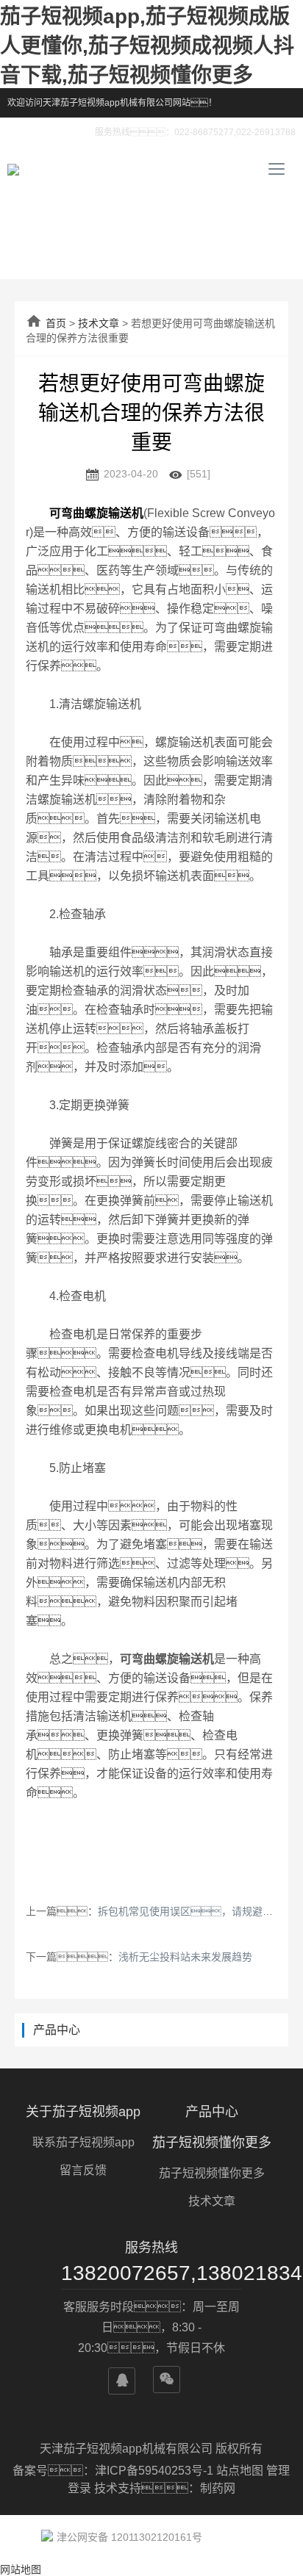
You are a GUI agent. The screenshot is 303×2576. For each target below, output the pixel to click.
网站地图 (21, 2569)
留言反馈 (83, 2170)
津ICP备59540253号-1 (156, 2471)
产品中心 (212, 2112)
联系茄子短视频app (83, 2142)
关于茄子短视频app (83, 2112)
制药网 (218, 2488)
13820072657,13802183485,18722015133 (151, 2273)
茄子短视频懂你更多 (212, 2143)
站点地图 (240, 2471)
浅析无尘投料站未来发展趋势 (185, 1957)
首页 (56, 323)
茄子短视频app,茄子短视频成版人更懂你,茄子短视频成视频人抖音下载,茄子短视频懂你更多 (147, 46)
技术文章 (99, 323)
